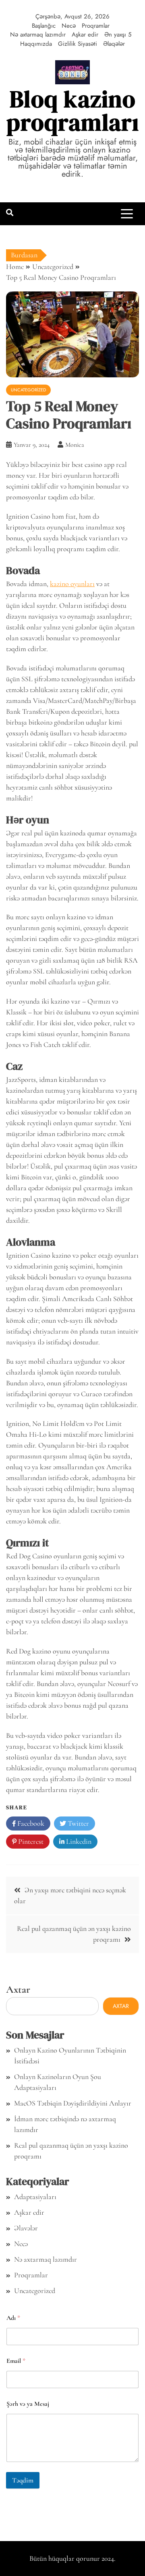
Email (16, 2361)
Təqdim (23, 2480)
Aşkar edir (85, 35)
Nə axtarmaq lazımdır (38, 35)
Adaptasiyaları (35, 2197)
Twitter (78, 1823)
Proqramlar (96, 26)
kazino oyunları (72, 584)
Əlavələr (26, 2228)
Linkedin (78, 1841)
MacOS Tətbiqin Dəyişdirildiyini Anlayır (73, 2103)
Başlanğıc (44, 26)
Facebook (30, 1823)
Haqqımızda (36, 44)
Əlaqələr (114, 44)
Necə (69, 26)
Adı (13, 2318)
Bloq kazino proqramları (73, 111)
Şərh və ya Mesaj (28, 2404)
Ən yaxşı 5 (118, 35)
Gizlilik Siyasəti (78, 44)
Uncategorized (28, 390)
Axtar (18, 1989)
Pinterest (30, 1841)
